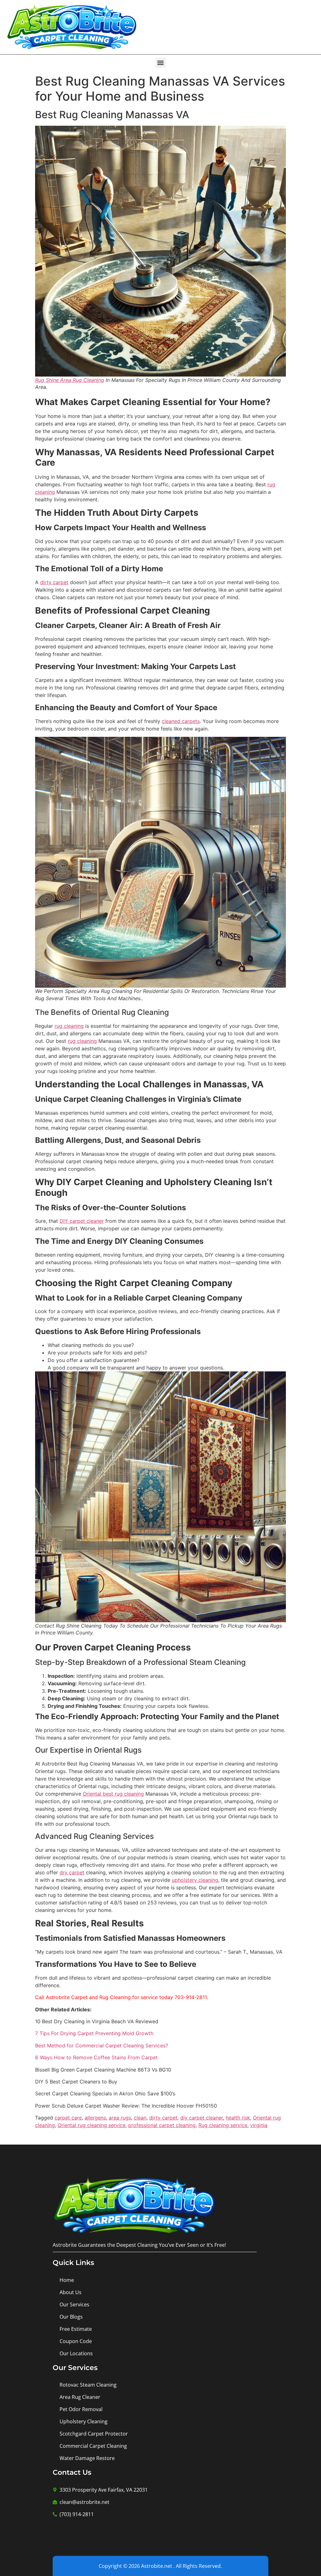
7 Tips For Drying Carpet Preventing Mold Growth (94, 2033)
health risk (238, 2118)
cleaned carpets (181, 721)
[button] (161, 63)
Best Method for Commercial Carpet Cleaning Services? (102, 2045)
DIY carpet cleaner (82, 1221)
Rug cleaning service (223, 2125)
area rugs (120, 2118)
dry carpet (72, 1872)
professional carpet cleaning (162, 2125)
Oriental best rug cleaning (113, 1794)
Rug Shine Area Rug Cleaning (70, 380)
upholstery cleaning (195, 1880)
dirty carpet (54, 582)
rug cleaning (69, 1026)
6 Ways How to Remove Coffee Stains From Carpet (96, 2057)
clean (140, 2118)
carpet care (68, 2118)
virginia (259, 2125)
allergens (95, 2118)
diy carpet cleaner (202, 2118)
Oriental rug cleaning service (92, 2125)
